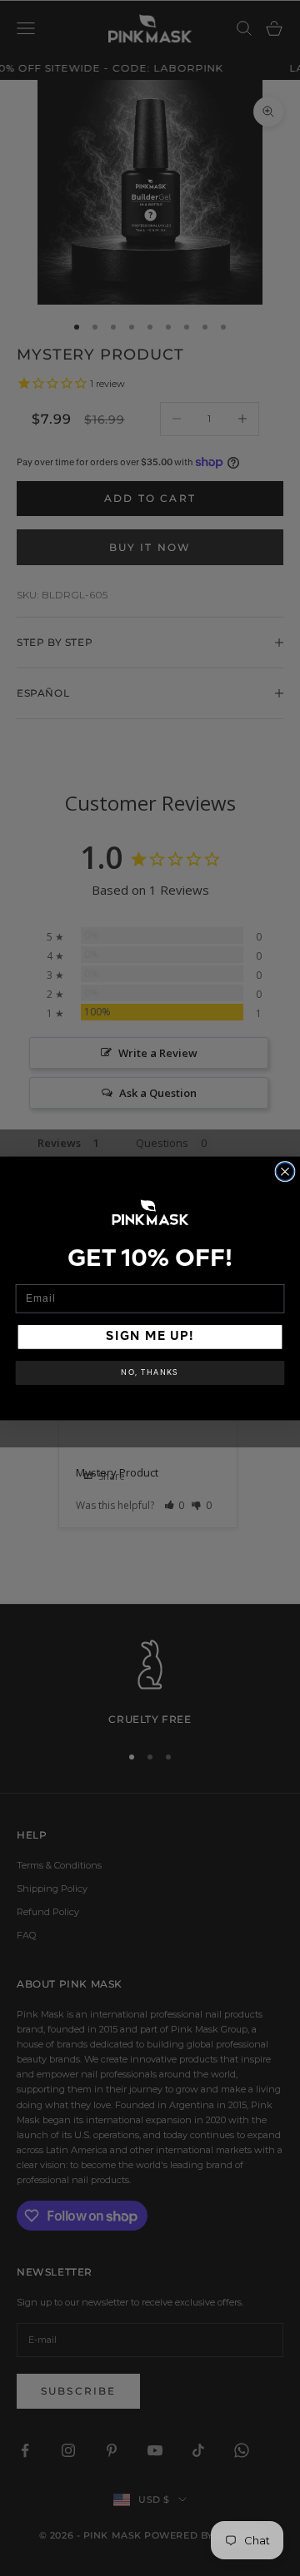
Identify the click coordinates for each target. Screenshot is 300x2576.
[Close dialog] (285, 1171)
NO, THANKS (150, 1373)
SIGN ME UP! (150, 1337)
